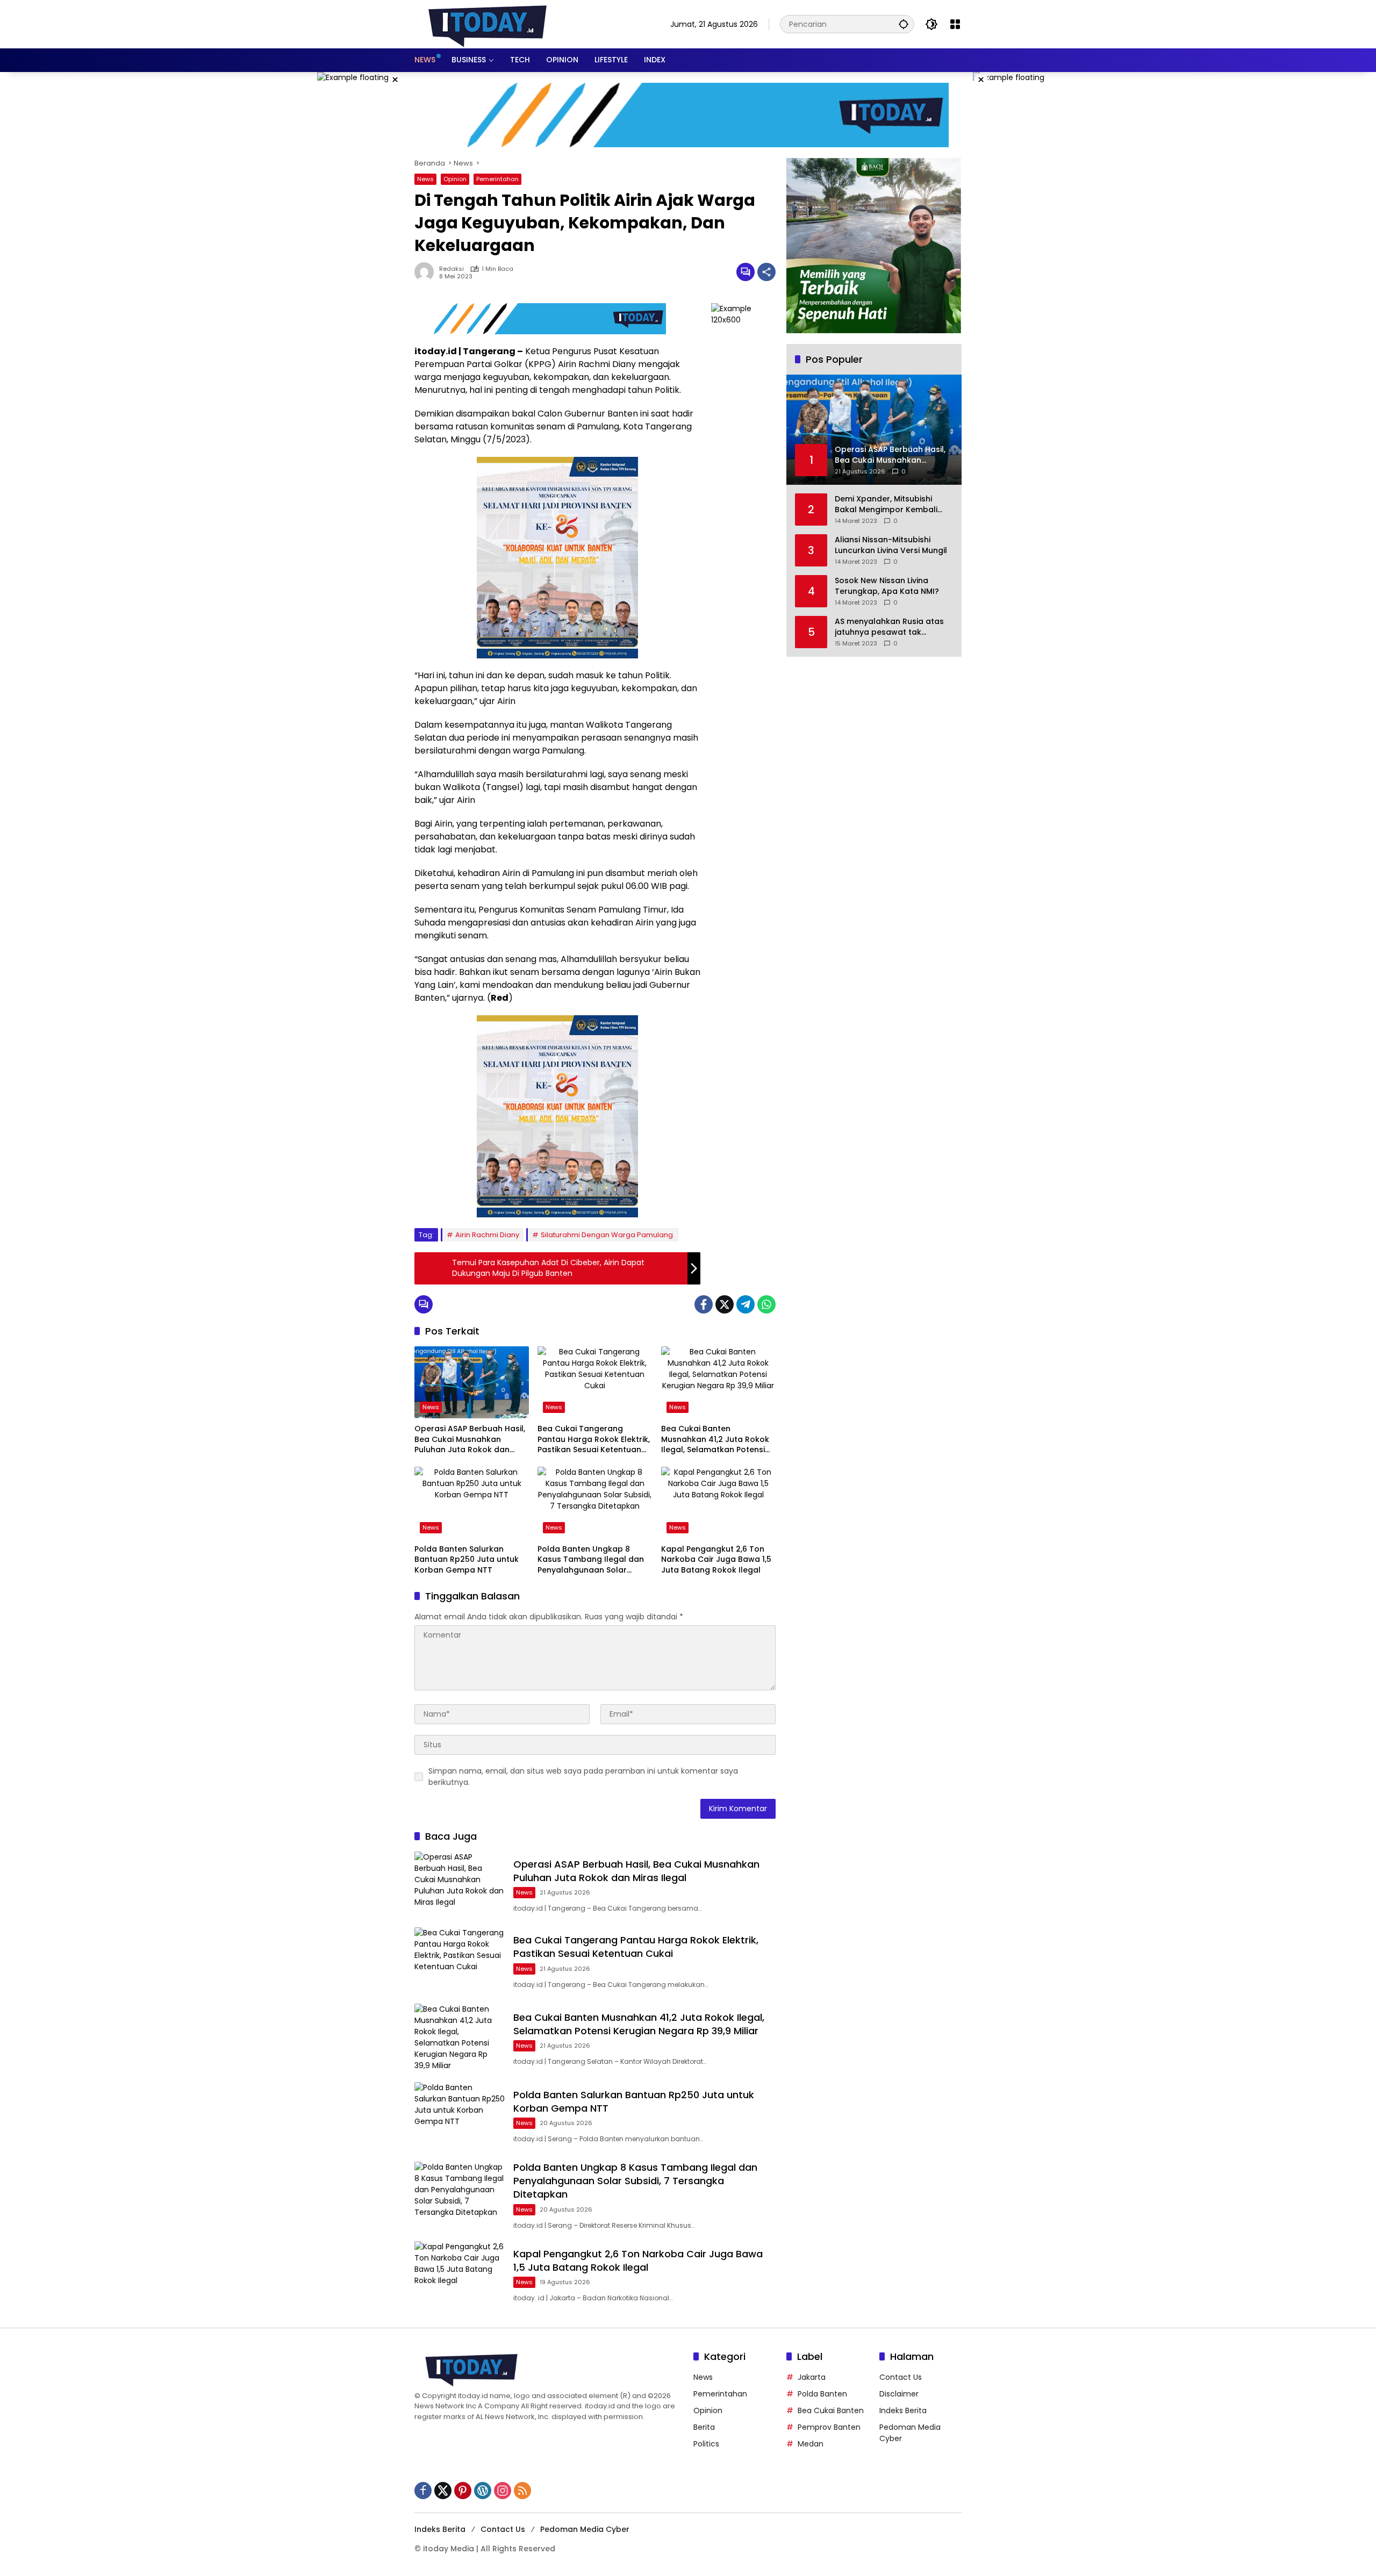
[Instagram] (503, 2491)
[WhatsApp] (766, 1304)
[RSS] (522, 2491)
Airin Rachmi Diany (487, 1235)
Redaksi (451, 269)
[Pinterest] (463, 2491)
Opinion (455, 179)
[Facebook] (704, 1304)
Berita (704, 2427)
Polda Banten (822, 2394)
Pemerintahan (497, 179)
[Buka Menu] (955, 24)
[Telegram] (746, 1304)
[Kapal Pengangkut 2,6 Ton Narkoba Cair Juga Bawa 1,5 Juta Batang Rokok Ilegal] (718, 1503)
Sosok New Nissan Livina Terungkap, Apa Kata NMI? (887, 586)
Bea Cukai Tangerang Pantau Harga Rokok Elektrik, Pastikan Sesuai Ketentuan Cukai (594, 1440)
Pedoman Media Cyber (585, 2529)
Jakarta (812, 2377)
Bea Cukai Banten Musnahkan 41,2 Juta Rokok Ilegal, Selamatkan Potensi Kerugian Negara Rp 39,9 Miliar (715, 1440)
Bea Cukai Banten (831, 2410)
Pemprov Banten (829, 2427)
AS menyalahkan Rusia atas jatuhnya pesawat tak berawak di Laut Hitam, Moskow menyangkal (889, 627)
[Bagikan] (766, 272)
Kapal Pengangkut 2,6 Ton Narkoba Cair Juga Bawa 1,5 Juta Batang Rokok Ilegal (716, 1560)
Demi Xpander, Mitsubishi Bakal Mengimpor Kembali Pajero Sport (886, 504)
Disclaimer (899, 2394)
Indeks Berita (903, 2410)
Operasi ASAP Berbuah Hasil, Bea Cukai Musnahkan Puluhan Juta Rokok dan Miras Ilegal (470, 1440)
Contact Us (901, 2377)
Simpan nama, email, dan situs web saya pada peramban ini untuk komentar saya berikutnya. (583, 1777)
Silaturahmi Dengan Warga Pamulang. (608, 1235)
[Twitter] (725, 1304)
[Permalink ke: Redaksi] (427, 272)
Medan (811, 2444)
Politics (706, 2444)
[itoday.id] (488, 24)
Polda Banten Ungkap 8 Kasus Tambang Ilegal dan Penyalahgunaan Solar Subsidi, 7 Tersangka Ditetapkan (591, 1560)
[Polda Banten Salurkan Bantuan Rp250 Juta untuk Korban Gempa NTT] (472, 1503)
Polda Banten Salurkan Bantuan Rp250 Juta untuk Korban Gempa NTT (467, 1560)
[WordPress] (483, 2491)
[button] (904, 24)
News (425, 179)
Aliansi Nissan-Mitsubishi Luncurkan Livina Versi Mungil (891, 545)
